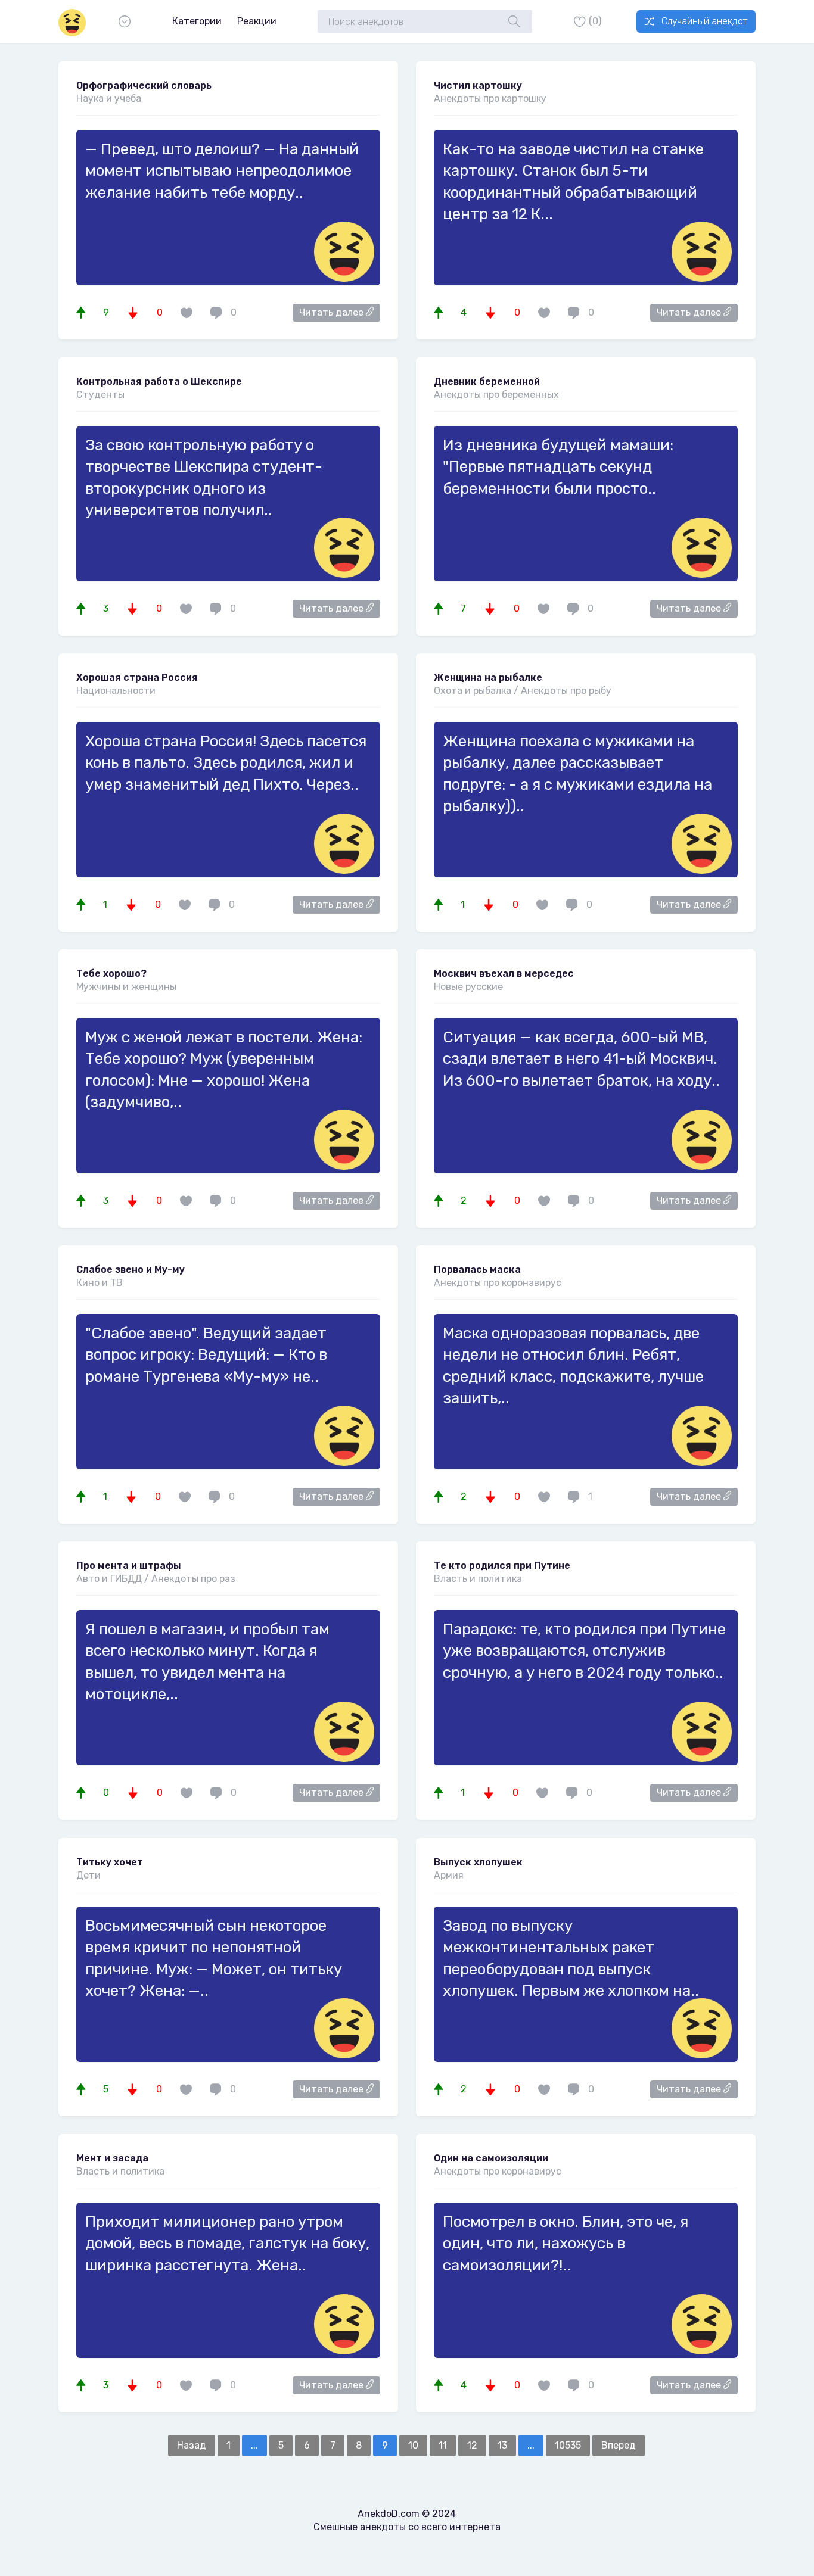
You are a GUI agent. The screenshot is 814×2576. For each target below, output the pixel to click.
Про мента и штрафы (129, 1566)
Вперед (619, 2445)
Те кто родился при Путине (502, 1566)
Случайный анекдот (704, 21)
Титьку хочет (110, 1862)
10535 (568, 2445)
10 (413, 2445)
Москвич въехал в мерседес (504, 974)
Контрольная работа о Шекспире (159, 381)
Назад (192, 2445)
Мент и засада (112, 2158)
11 (443, 2445)
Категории (197, 21)
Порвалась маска (477, 1270)
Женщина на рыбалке (488, 678)
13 (502, 2445)
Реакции (257, 21)
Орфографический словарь (144, 85)
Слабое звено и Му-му (131, 1270)
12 (472, 2445)
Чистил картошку (478, 85)
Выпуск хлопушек (478, 1862)
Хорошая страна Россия (137, 678)
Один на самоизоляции (491, 2158)
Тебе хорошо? (111, 974)
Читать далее (333, 312)
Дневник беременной (487, 381)
